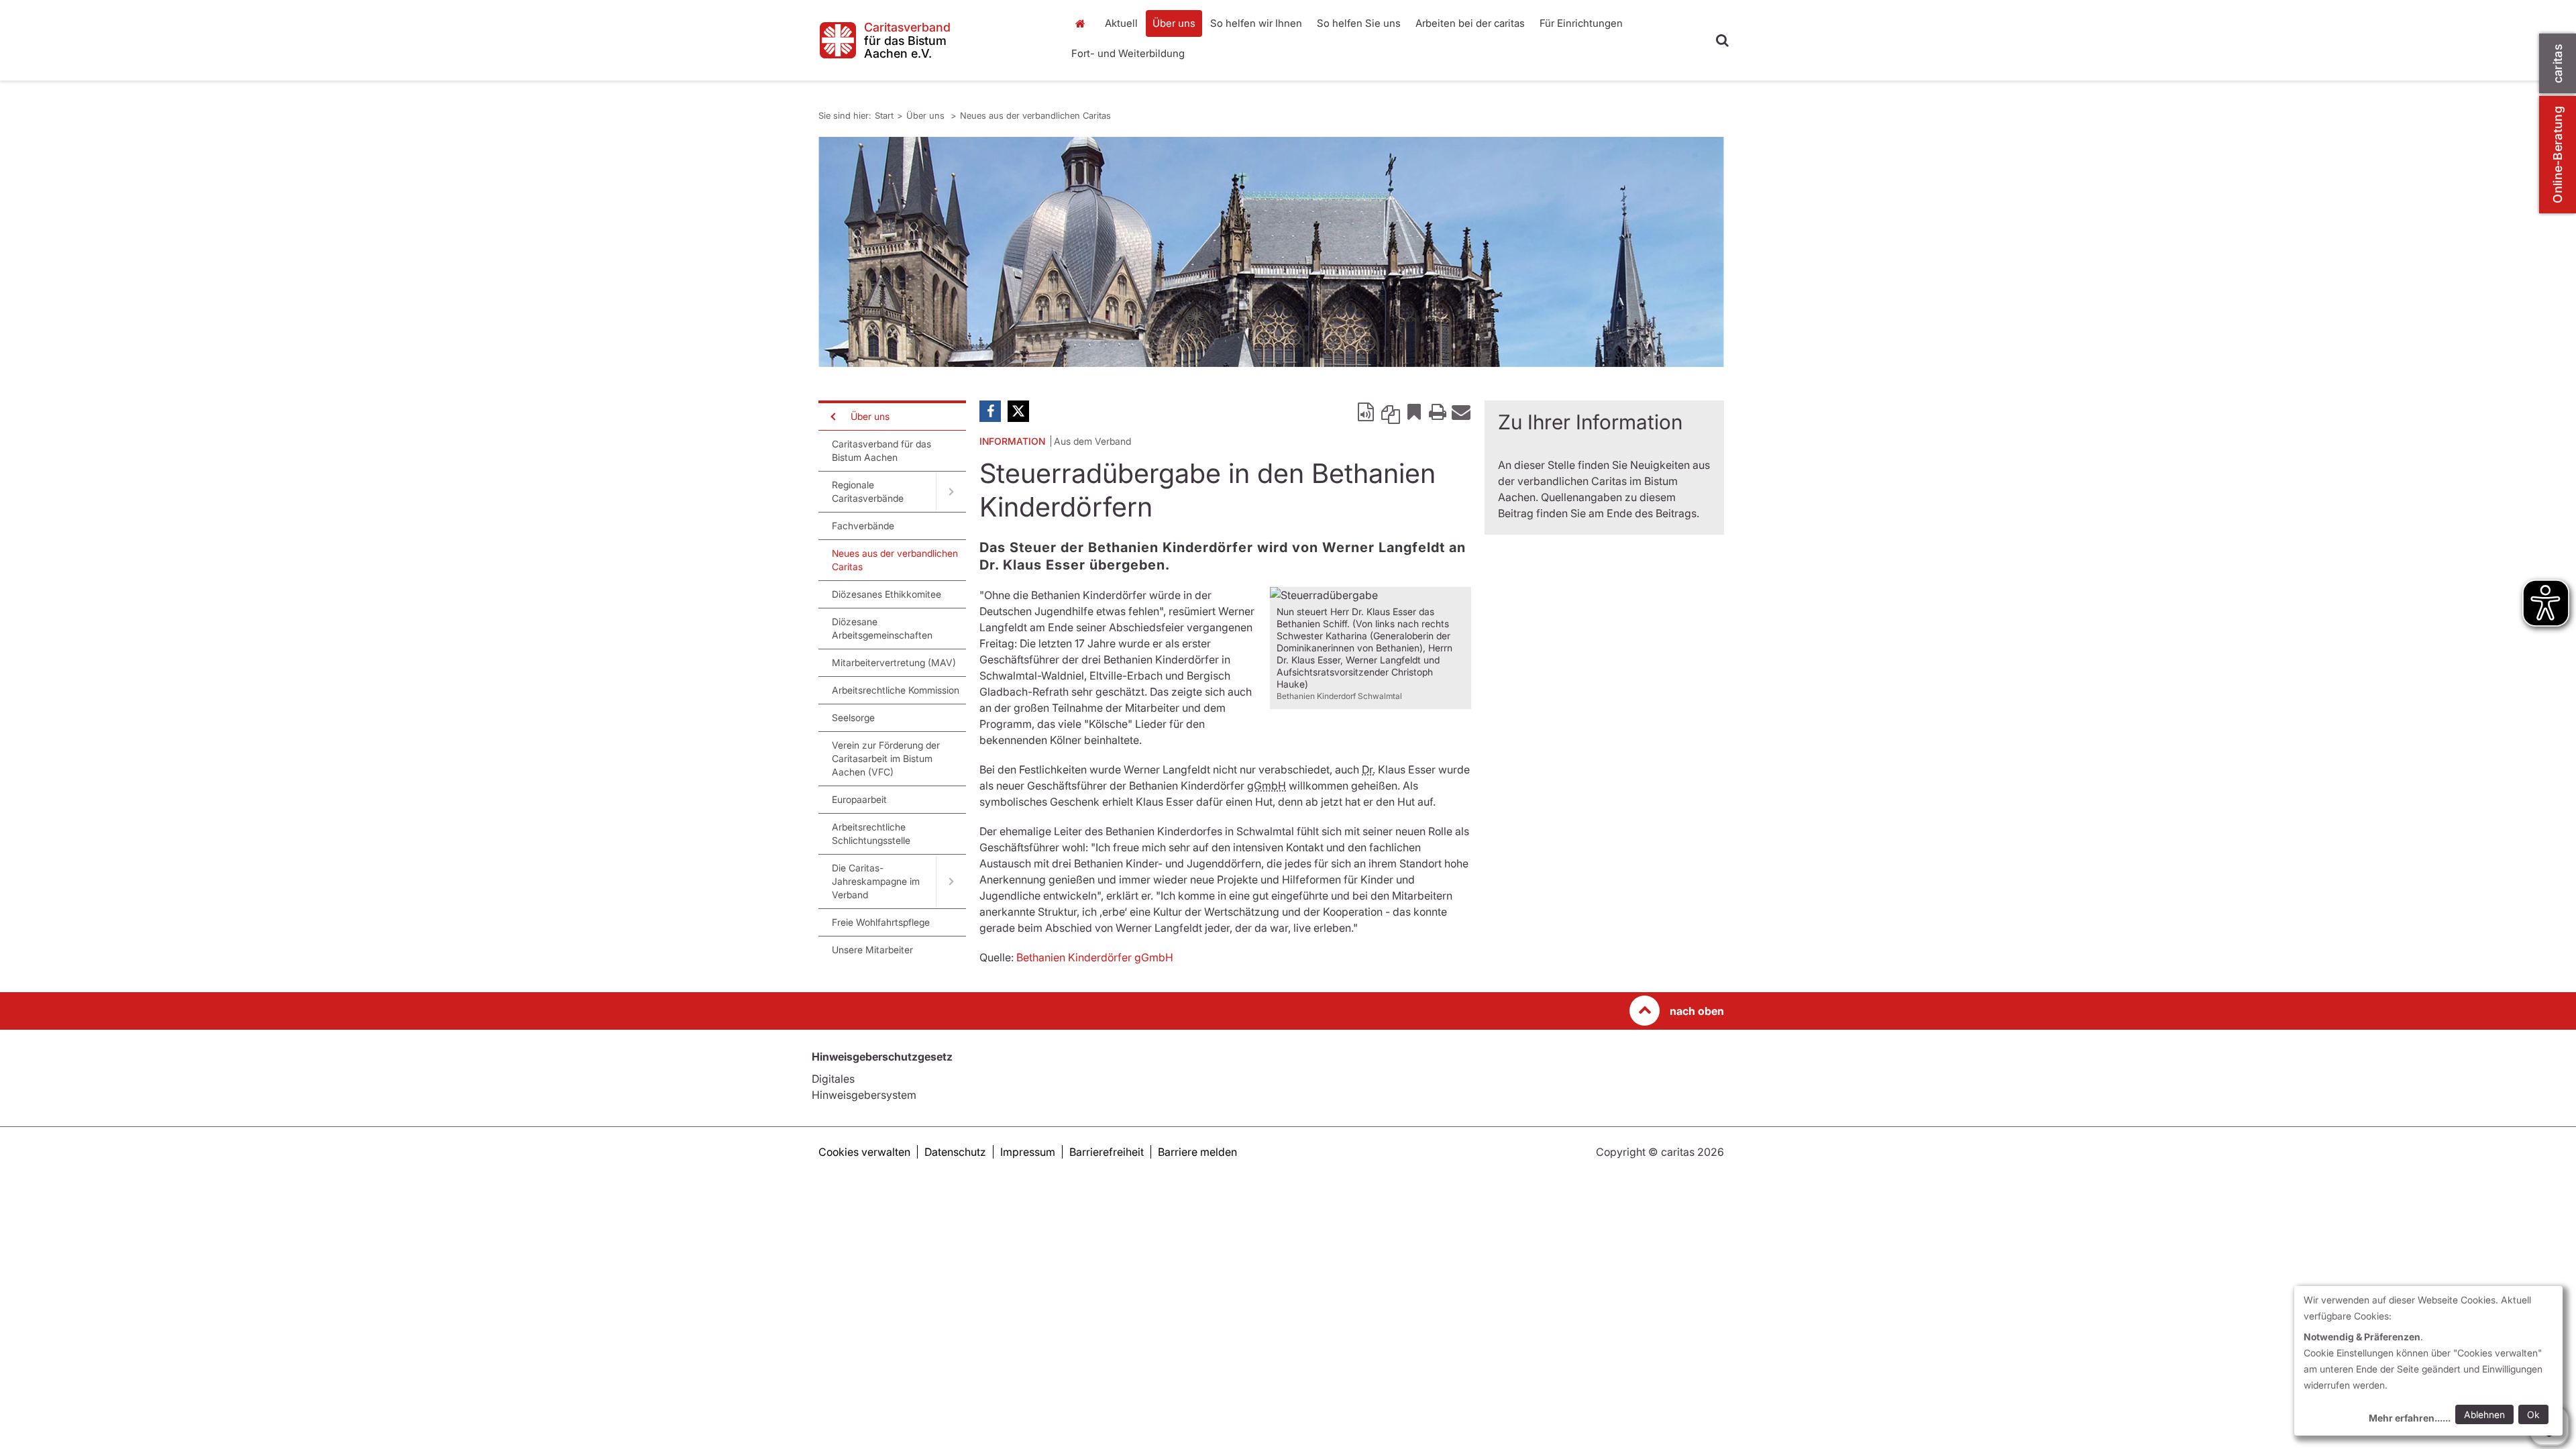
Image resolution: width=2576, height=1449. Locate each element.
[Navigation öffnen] (832, 417)
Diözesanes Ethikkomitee (887, 594)
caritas (2558, 63)
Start (1082, 23)
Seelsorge (853, 717)
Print (1438, 411)
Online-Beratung (2558, 155)
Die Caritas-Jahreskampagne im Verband (876, 881)
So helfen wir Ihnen (1256, 23)
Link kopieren (1391, 411)
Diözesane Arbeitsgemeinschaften (882, 628)
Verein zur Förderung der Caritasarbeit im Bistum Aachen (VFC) (886, 758)
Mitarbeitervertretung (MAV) (894, 662)
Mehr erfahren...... (2410, 1418)
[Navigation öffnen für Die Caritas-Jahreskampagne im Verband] (951, 881)
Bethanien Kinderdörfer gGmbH (1095, 957)
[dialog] (2428, 1361)
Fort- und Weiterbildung (1128, 53)
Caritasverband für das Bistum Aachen (881, 450)
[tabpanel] (1271, 252)
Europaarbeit (859, 799)
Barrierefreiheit (1107, 1152)
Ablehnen (2484, 1414)
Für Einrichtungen (1581, 23)
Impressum (1028, 1152)
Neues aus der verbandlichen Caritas (1035, 115)
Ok (2533, 1414)
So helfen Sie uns (1359, 23)
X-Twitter (1018, 411)
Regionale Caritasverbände (868, 491)
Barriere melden (1197, 1152)
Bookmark (1414, 411)
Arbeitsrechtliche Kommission (896, 690)
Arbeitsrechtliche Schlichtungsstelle (871, 834)
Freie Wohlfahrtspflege (881, 922)
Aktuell (1121, 23)
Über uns (1174, 23)
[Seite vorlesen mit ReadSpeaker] (1367, 411)
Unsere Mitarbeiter (872, 950)
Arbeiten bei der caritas (1470, 23)
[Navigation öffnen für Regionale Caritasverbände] (951, 492)
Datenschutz (955, 1152)
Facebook (990, 411)
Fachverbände (863, 526)
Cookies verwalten (864, 1152)
